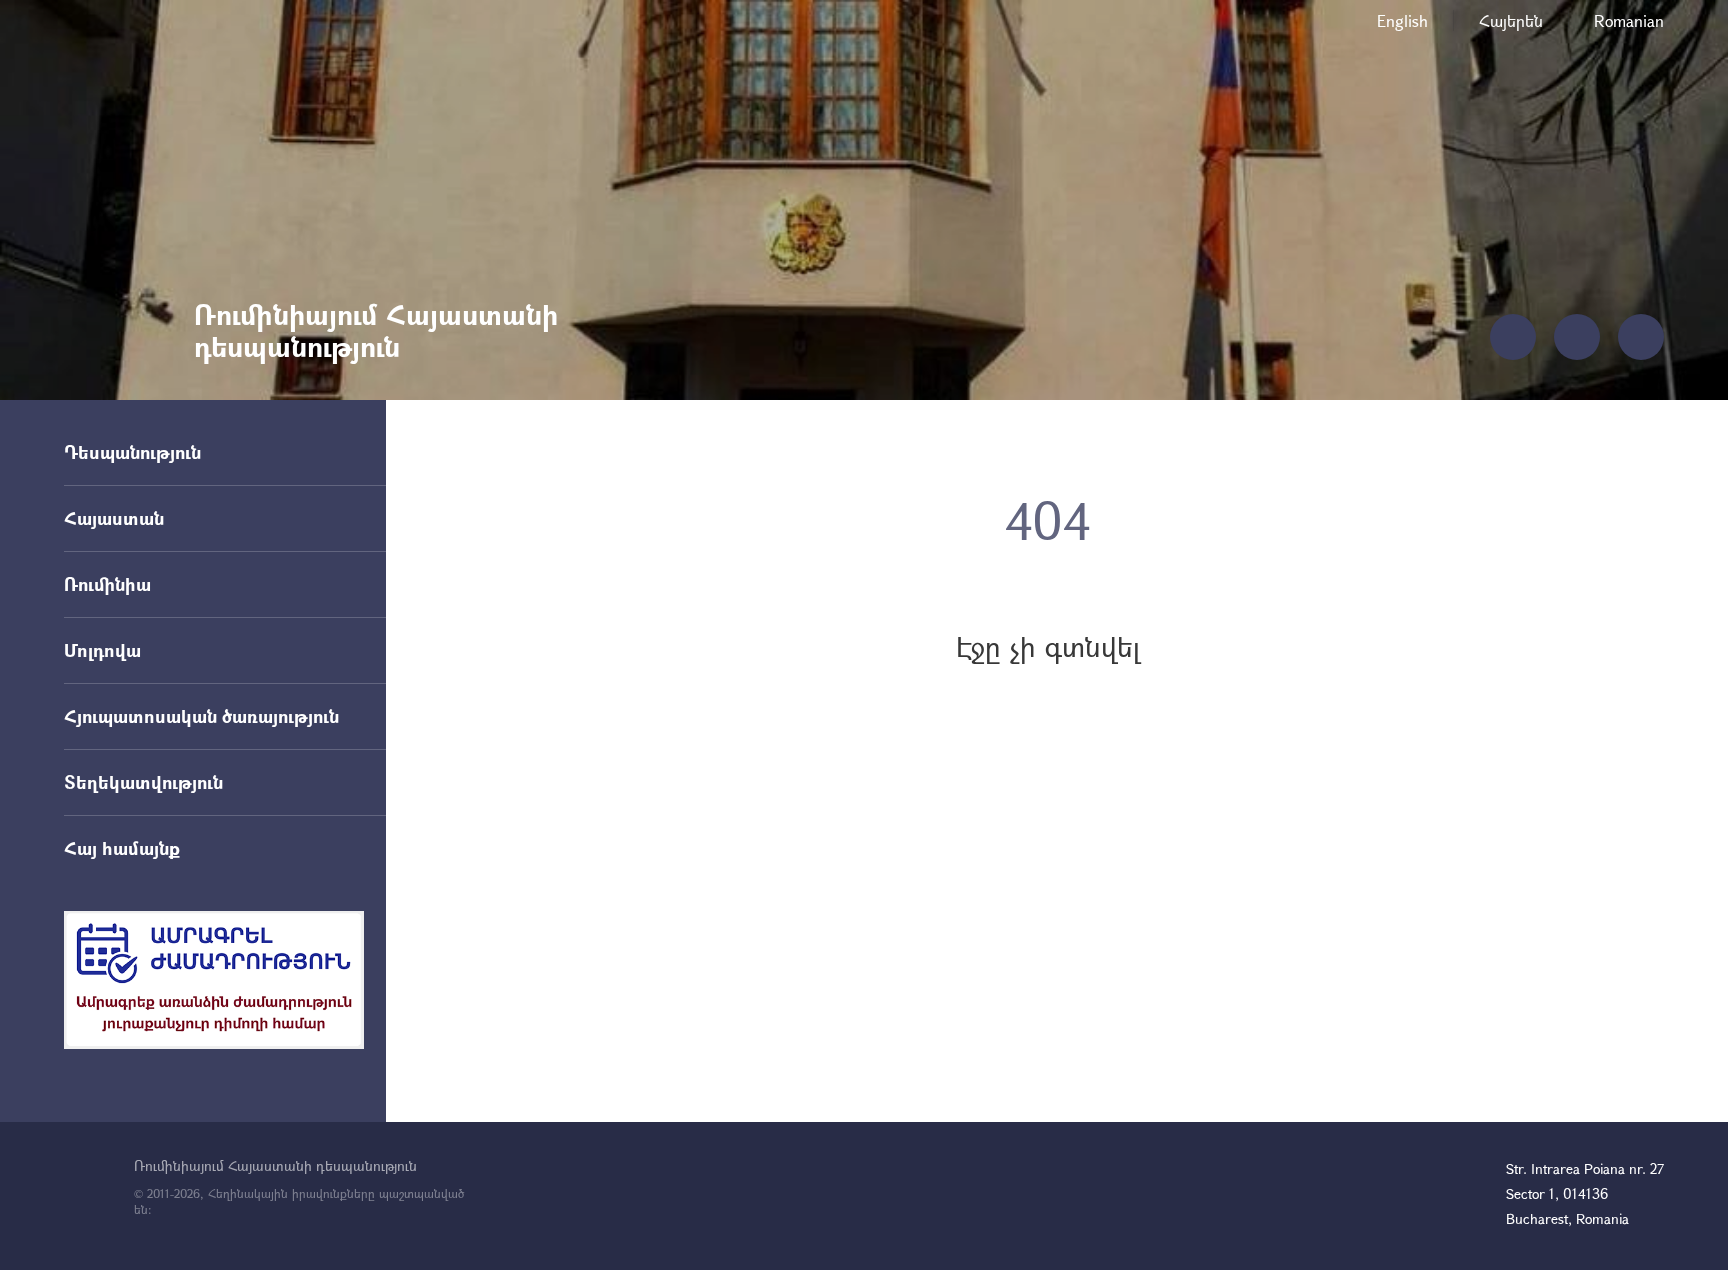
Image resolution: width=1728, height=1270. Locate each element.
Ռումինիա (107, 584)
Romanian (1629, 20)
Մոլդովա (102, 650)
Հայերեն (1511, 20)
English (1402, 20)
